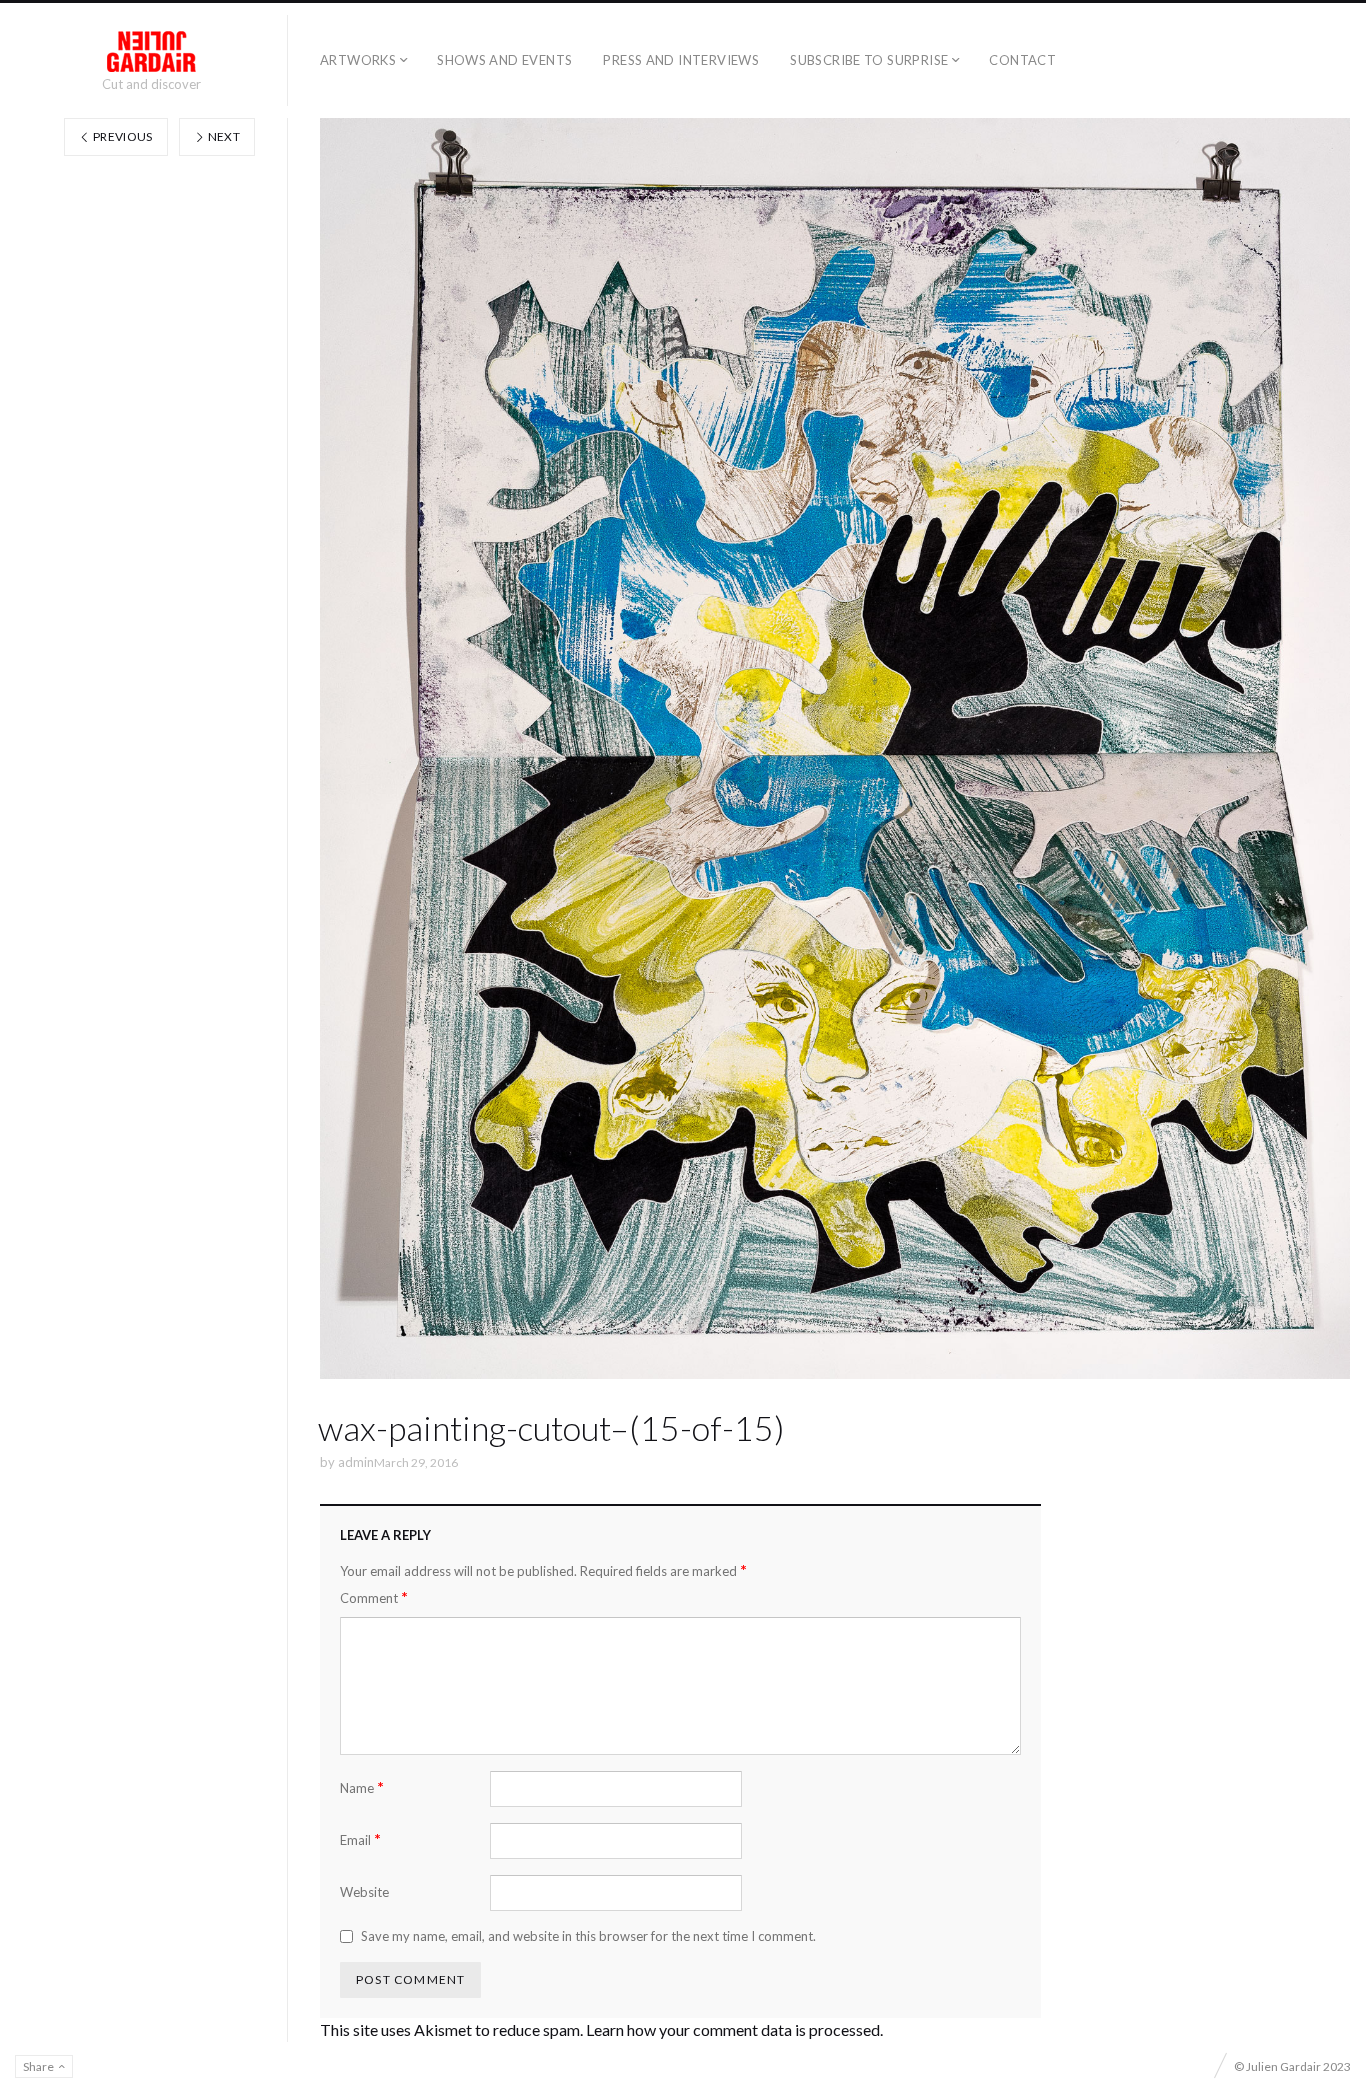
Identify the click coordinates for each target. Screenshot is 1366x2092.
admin (356, 1462)
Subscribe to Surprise (869, 60)
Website (364, 1892)
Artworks (358, 60)
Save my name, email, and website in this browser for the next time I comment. (588, 1936)
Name (362, 1787)
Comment (374, 1597)
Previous (122, 136)
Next (222, 136)
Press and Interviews (681, 60)
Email (360, 1839)
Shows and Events (504, 60)
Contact (1022, 60)
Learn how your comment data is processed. (734, 2029)
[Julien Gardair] (151, 51)
